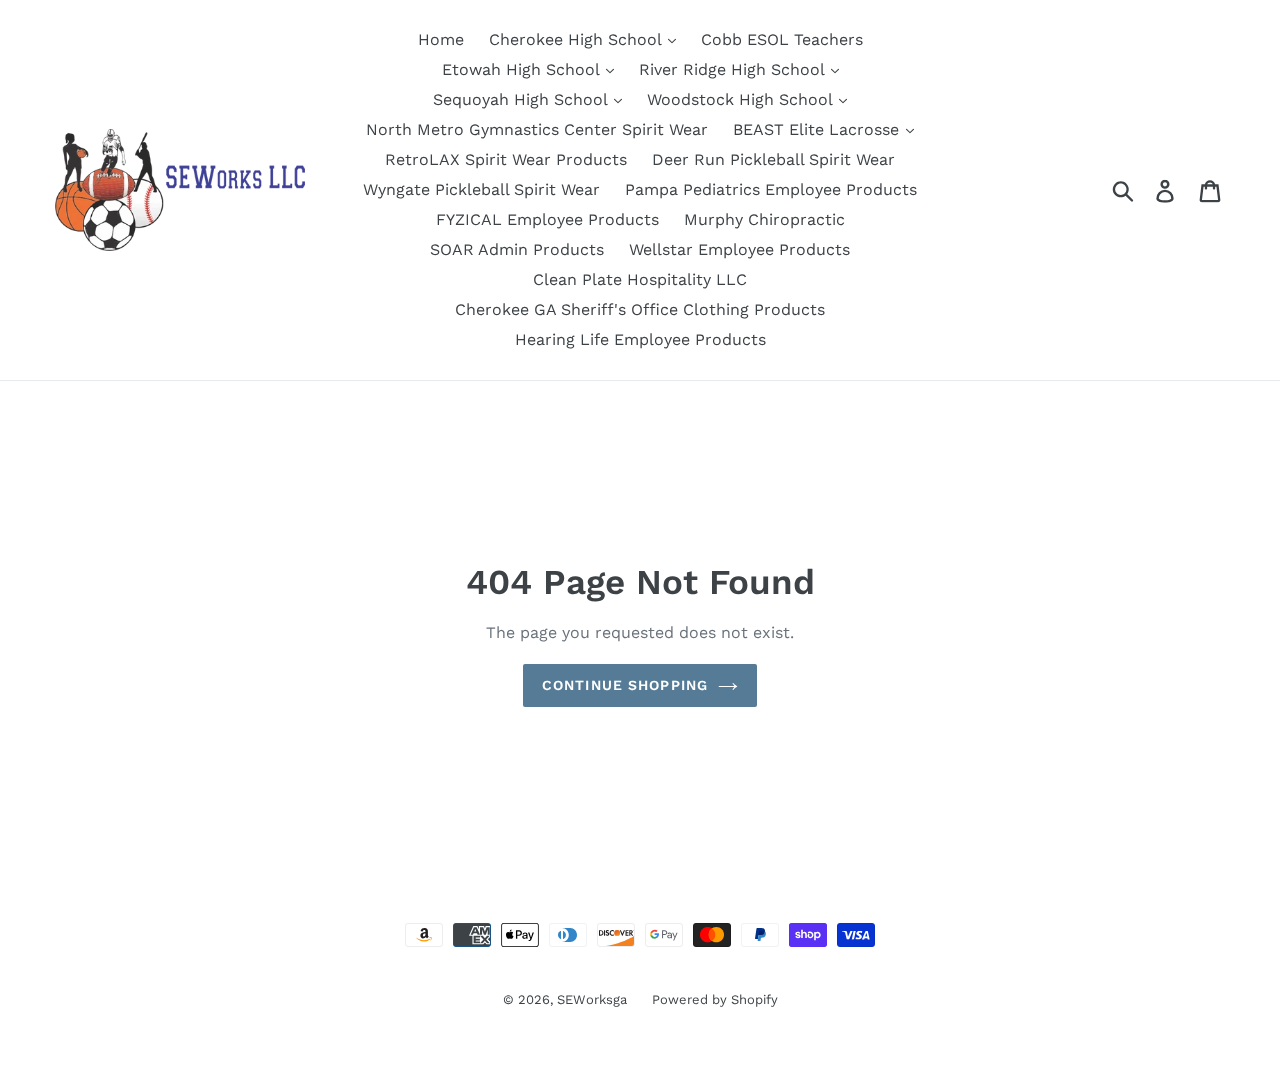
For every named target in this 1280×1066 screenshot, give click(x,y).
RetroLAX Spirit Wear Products (506, 159)
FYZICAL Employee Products (547, 219)
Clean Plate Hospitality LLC (640, 279)
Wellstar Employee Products (739, 249)
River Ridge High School (734, 69)
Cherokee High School (577, 39)
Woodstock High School (742, 99)
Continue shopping (625, 685)
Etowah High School (523, 69)
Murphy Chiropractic (764, 219)
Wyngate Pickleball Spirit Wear (481, 189)
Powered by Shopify (715, 999)
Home (441, 39)
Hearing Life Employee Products (640, 339)
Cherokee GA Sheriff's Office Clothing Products (640, 309)
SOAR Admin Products (517, 249)
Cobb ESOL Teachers (782, 39)
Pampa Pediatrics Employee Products (771, 189)
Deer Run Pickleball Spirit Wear (773, 159)
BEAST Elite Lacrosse (818, 129)
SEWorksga (592, 999)
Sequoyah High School (522, 99)
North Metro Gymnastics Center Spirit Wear (537, 129)
